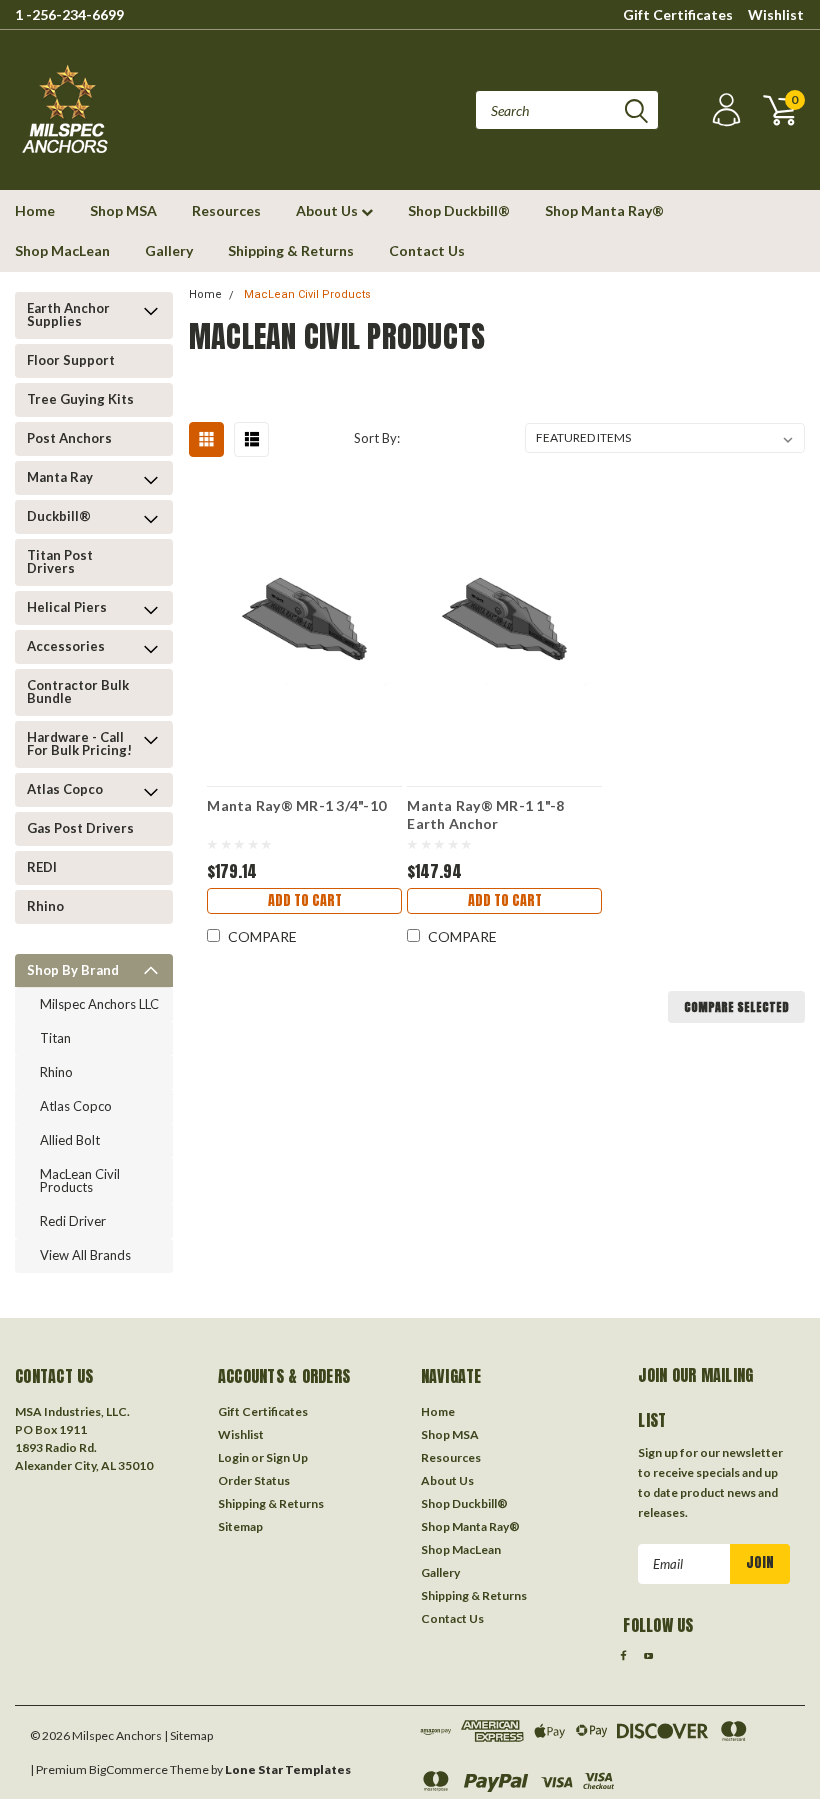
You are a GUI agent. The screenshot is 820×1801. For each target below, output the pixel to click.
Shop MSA (123, 210)
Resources (226, 210)
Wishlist (776, 14)
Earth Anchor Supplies (68, 314)
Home (35, 210)
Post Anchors (69, 438)
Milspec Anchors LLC (99, 1004)
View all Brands (85, 1255)
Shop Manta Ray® (604, 210)
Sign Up (287, 1457)
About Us (328, 210)
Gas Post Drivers (80, 828)
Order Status (254, 1480)
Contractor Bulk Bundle (78, 691)
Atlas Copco (65, 789)
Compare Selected (736, 1007)
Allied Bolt (70, 1140)
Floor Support (71, 360)
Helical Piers (67, 607)
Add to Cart (305, 900)
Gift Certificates (678, 14)
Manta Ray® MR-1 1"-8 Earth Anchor (485, 814)
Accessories (66, 646)
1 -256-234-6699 (69, 14)
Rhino (45, 906)
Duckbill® (59, 516)
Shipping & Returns (291, 250)
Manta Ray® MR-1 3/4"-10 (296, 805)
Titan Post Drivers (60, 561)
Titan (55, 1038)
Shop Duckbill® (459, 210)
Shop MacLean (62, 250)
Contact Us (427, 250)
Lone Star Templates (288, 1769)
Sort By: (377, 438)
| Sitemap (188, 1735)
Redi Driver (73, 1221)
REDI (42, 867)
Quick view (305, 610)
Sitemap (240, 1526)
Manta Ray (60, 477)
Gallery (169, 250)
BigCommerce (128, 1769)
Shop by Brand (73, 970)
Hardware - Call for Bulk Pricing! (79, 743)
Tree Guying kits (80, 399)
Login (233, 1457)
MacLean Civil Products (80, 1180)
